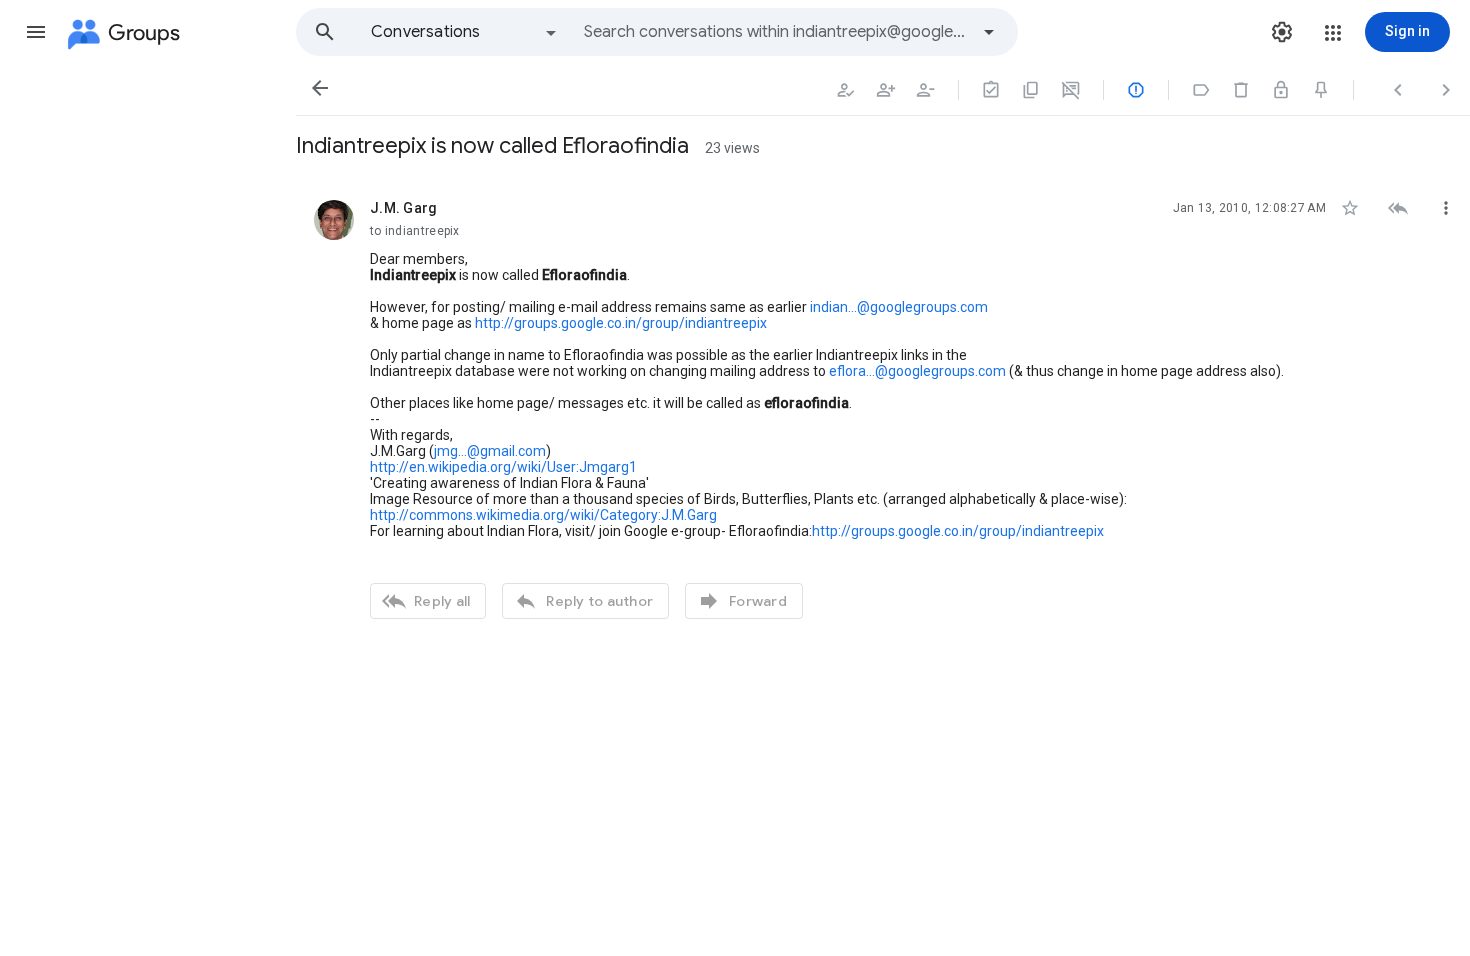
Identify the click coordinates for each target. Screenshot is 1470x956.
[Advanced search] (989, 32)
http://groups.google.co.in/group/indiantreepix (621, 323)
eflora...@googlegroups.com (917, 371)
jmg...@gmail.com (490, 451)
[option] (465, 32)
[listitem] (883, 407)
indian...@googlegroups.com (899, 307)
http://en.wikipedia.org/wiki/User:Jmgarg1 (503, 467)
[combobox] (776, 32)
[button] (36, 32)
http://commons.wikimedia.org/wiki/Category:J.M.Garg (543, 515)
